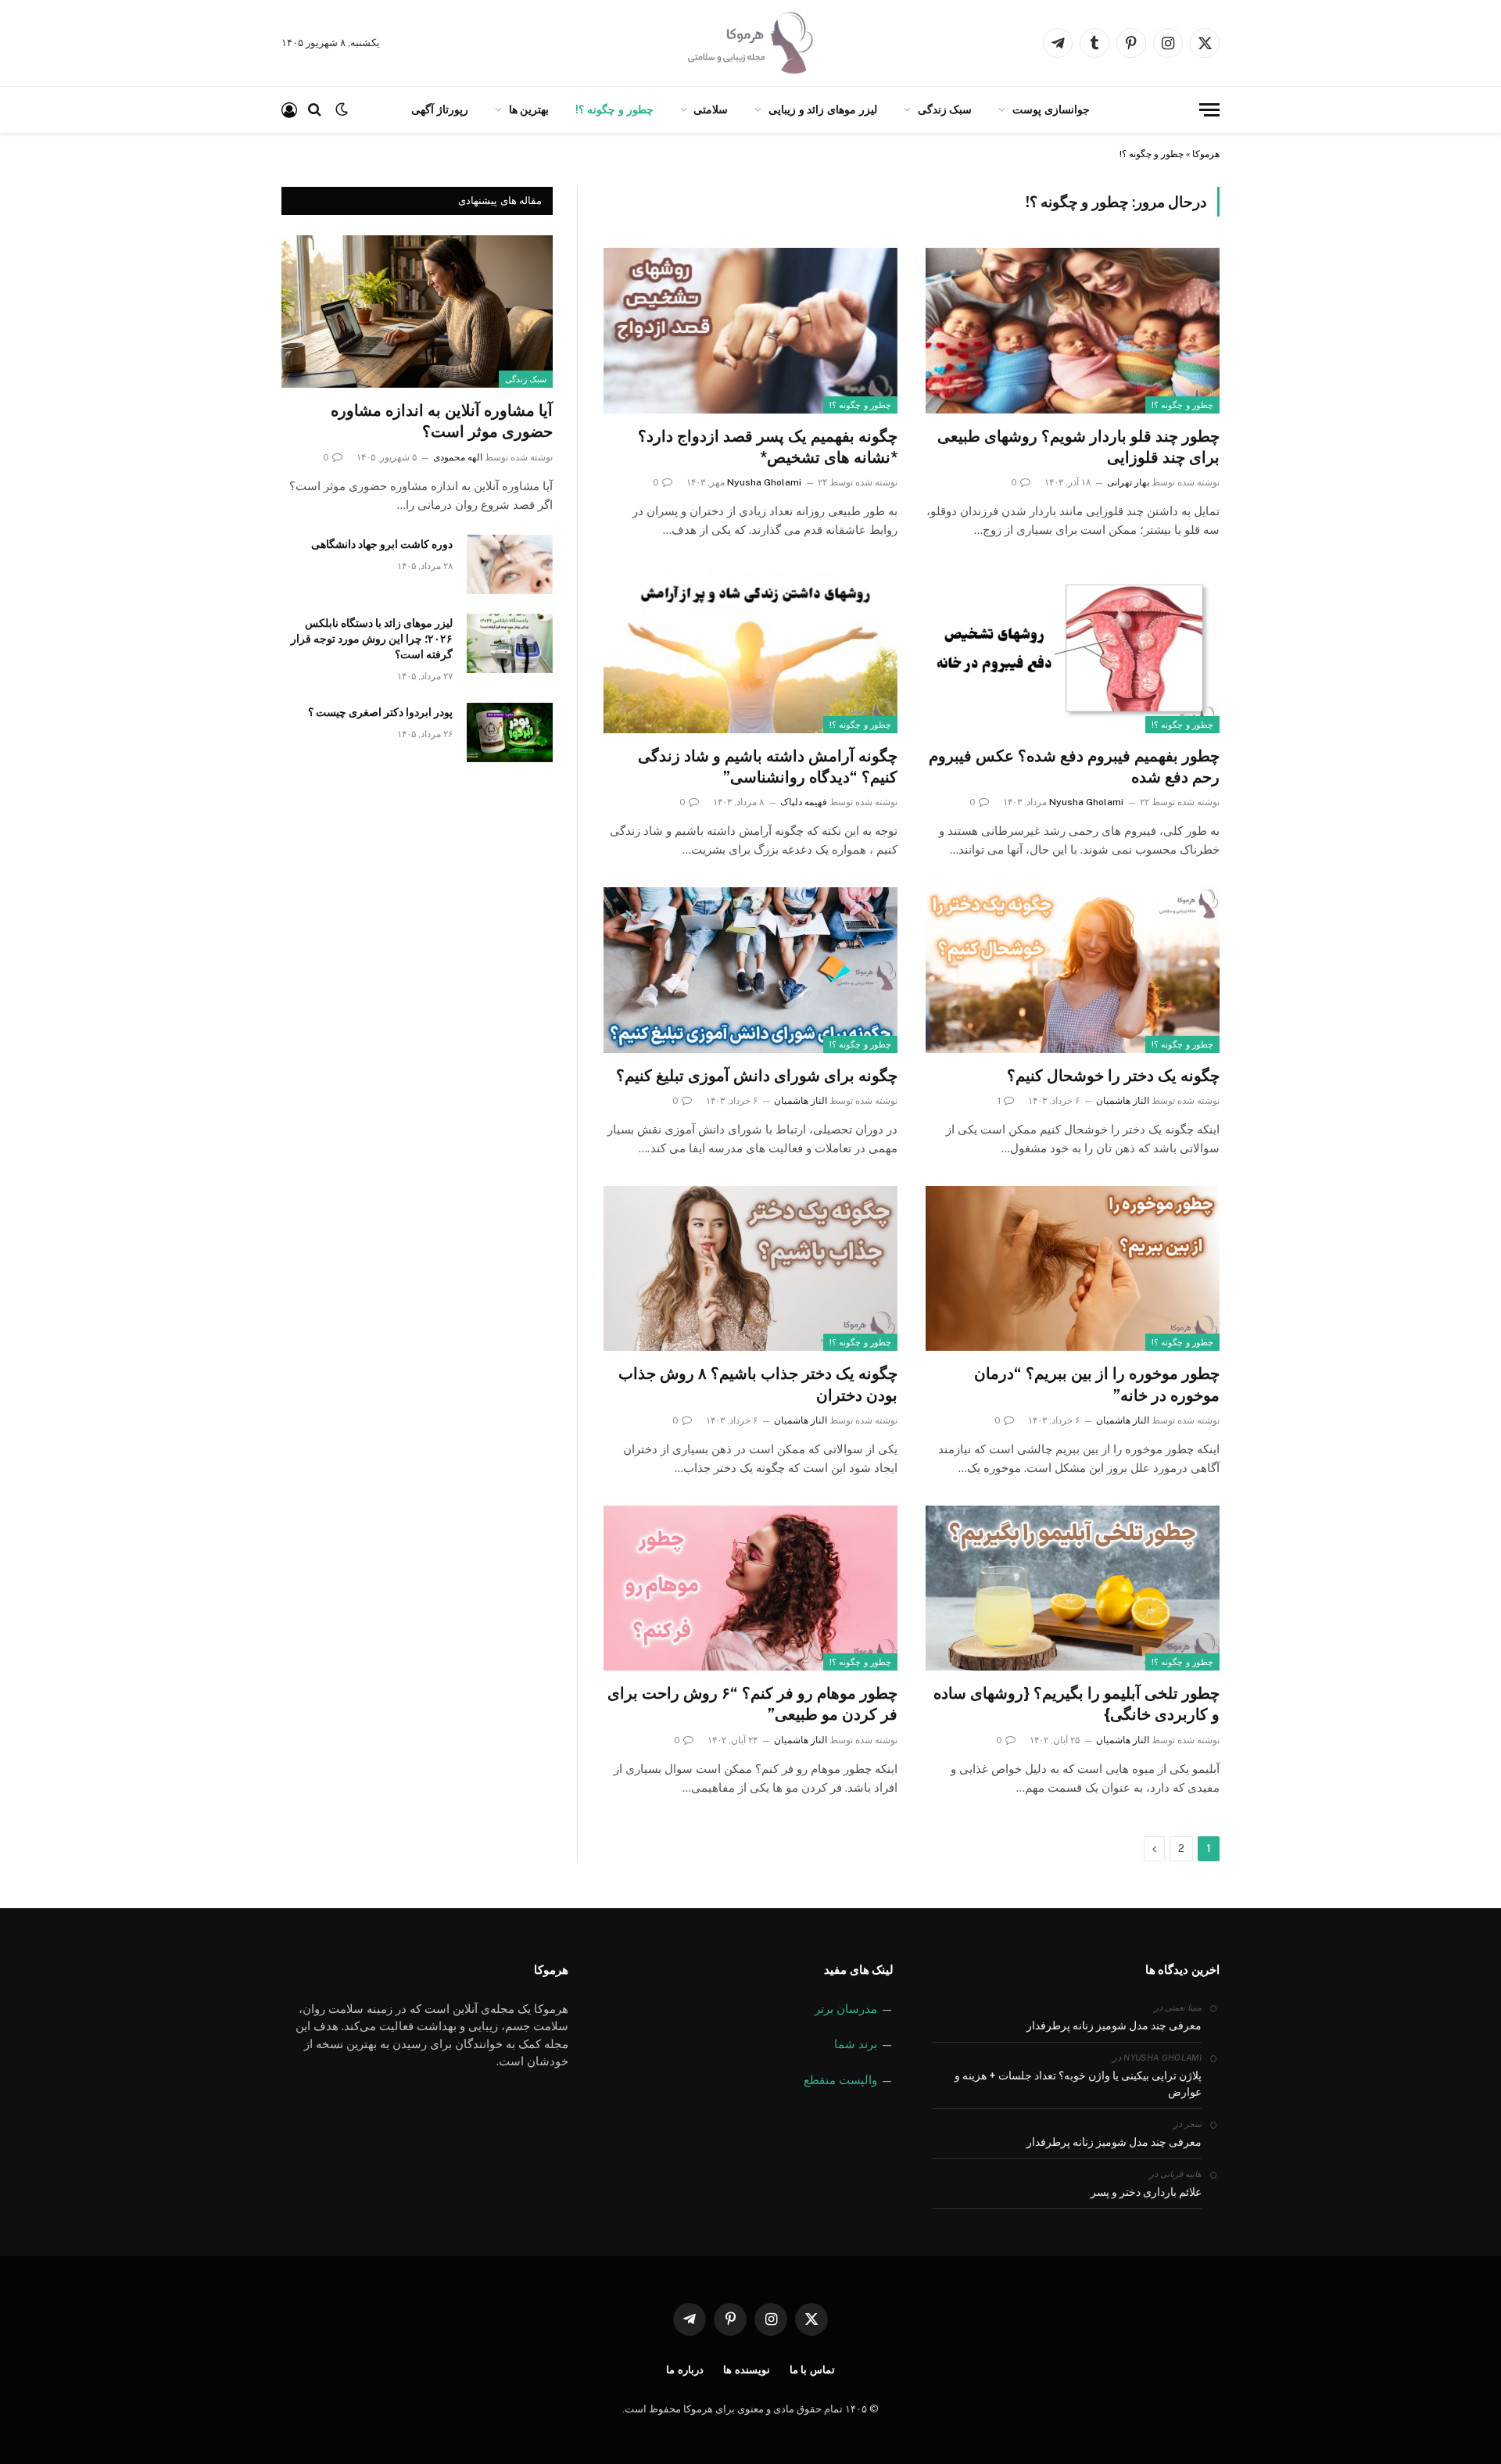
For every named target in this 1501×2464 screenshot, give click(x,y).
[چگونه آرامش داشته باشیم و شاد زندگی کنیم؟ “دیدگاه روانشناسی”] (750, 650)
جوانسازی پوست (1051, 109)
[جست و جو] (315, 110)
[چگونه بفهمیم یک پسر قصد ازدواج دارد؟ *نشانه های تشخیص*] (750, 331)
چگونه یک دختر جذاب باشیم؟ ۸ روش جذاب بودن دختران (758, 1384)
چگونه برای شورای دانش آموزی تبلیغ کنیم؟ (757, 1076)
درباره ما (685, 2370)
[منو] (1209, 110)
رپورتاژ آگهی (440, 109)
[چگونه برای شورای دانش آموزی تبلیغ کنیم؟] (750, 970)
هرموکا (1206, 154)
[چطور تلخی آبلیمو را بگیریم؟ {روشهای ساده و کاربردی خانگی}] (1073, 1588)
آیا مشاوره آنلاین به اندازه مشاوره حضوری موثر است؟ (442, 421)
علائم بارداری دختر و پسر (1146, 2192)
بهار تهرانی (1128, 482)
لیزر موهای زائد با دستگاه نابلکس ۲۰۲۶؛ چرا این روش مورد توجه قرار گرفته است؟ (372, 639)
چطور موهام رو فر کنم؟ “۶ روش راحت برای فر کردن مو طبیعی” (752, 1704)
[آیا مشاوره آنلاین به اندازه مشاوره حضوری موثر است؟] (417, 312)
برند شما (856, 2044)
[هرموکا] (750, 43)
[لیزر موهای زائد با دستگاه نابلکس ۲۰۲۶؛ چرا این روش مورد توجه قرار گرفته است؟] (510, 643)
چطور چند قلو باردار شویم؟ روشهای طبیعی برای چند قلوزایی (1078, 447)
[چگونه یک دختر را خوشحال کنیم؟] (1073, 970)
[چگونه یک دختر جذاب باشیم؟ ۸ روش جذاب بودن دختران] (750, 1269)
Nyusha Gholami (764, 482)
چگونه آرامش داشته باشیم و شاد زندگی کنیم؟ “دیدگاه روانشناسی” (768, 766)
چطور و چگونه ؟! (614, 109)
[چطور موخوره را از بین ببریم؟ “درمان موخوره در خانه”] (1073, 1269)
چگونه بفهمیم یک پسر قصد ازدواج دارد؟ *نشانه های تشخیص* (768, 447)
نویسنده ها (747, 2370)
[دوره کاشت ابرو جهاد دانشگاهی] (510, 564)
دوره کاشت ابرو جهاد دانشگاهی (382, 544)
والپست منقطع (840, 2080)
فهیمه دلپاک (804, 802)
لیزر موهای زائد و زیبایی (823, 109)
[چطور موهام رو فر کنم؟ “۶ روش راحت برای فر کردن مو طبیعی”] (750, 1588)
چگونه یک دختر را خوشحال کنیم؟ (1113, 1076)
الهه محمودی (458, 457)
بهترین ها (529, 109)
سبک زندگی (945, 109)
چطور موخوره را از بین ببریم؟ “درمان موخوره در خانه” (1097, 1384)
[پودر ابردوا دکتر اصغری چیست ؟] (510, 732)
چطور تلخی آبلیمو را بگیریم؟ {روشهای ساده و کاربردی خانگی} (1076, 1704)
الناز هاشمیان (1123, 1101)
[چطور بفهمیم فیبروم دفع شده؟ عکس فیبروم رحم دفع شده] (1073, 650)
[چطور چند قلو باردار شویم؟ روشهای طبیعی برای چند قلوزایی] (1073, 331)
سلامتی (711, 109)
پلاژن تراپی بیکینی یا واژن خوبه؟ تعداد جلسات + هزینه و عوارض (1078, 2084)
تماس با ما (813, 2370)
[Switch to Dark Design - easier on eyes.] (342, 109)
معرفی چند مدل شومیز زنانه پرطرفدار (1114, 2025)
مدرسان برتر (846, 2009)
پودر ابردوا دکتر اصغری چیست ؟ (380, 712)
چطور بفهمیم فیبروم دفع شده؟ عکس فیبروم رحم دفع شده (1074, 766)
